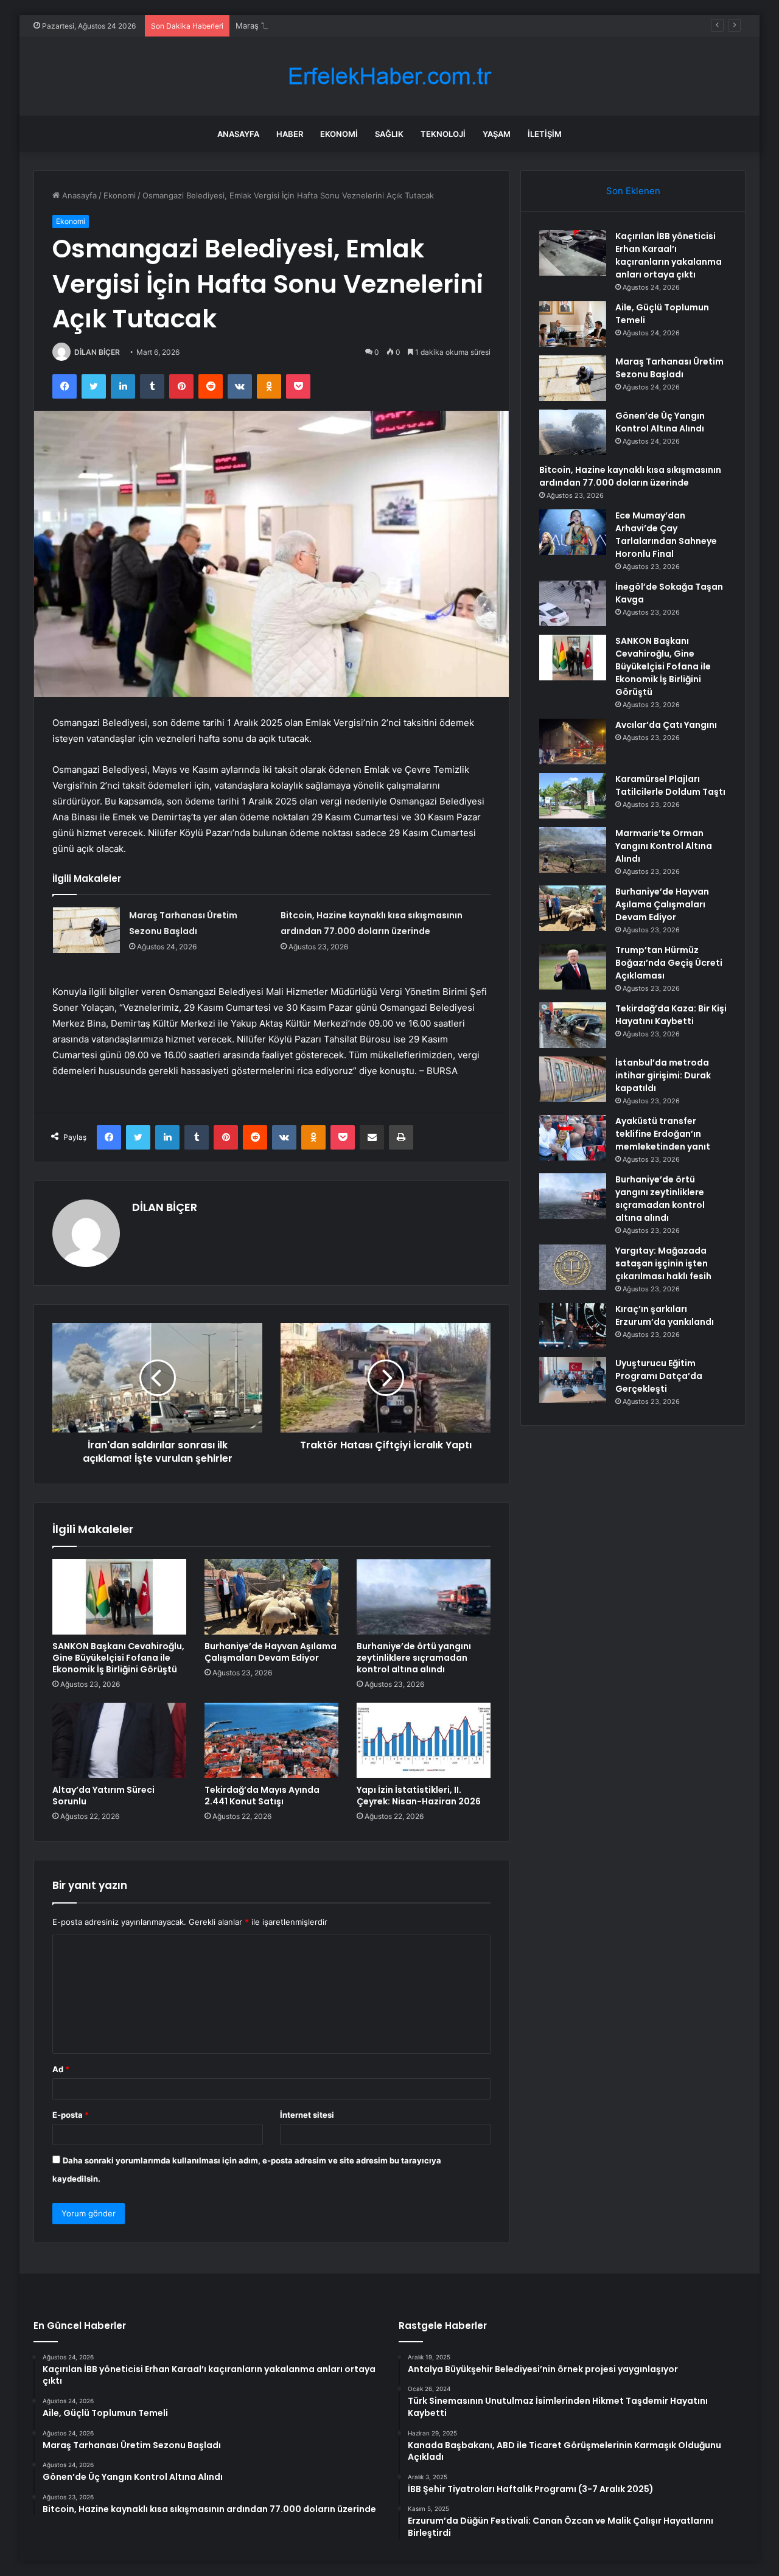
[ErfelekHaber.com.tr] (389, 76)
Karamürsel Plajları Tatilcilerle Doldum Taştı (670, 785)
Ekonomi (339, 134)
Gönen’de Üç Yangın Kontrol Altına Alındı (660, 422)
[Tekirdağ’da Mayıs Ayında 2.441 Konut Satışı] (271, 1740)
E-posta (71, 2115)
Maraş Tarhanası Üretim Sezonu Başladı (310, 26)
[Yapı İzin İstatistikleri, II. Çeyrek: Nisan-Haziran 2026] (424, 1740)
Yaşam (497, 134)
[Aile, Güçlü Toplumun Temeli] (573, 324)
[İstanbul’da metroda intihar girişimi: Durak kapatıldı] (573, 1079)
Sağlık (389, 134)
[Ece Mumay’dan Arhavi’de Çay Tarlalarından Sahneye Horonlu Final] (573, 532)
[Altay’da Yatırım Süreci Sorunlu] (119, 1740)
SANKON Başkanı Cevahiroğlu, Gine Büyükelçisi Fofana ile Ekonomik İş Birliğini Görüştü (118, 1658)
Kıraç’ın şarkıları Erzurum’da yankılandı (665, 1315)
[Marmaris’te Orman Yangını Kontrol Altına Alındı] (573, 850)
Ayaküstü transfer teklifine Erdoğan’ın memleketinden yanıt (663, 1134)
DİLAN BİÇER (97, 352)
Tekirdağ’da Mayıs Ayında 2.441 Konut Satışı (262, 1796)
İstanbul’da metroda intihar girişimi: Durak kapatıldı (663, 1075)
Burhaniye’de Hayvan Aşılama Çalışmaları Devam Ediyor (271, 1652)
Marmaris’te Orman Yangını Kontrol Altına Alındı (664, 846)
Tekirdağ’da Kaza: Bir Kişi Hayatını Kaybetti (671, 1015)
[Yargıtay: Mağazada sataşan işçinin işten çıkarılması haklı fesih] (573, 1267)
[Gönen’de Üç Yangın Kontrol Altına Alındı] (573, 432)
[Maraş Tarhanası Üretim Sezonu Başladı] (86, 930)
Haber (290, 134)
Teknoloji (443, 134)
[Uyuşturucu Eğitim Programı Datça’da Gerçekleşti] (573, 1380)
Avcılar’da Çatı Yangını (666, 725)
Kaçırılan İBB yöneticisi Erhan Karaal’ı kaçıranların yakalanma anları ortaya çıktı (669, 255)
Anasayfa (238, 134)
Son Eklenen (633, 191)
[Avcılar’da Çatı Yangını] (573, 742)
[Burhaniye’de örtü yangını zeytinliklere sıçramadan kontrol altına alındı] (424, 1597)
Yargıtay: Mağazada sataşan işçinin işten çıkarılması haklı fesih (663, 1263)
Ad (61, 2069)
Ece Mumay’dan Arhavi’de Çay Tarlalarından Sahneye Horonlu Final (666, 535)
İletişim (545, 134)
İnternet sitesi (307, 2115)
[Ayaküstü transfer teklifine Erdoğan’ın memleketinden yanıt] (573, 1138)
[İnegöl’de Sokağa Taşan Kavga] (573, 603)
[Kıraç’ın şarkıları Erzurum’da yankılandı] (573, 1326)
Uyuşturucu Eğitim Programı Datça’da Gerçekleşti (659, 1376)
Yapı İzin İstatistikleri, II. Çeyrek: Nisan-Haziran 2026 (419, 1796)
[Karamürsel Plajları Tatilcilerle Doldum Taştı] (573, 796)
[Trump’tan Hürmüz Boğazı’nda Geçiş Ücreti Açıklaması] (573, 967)
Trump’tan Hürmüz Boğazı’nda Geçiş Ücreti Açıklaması (669, 963)
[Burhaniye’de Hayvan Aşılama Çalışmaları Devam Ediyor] (271, 1597)
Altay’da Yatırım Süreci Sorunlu (103, 1796)
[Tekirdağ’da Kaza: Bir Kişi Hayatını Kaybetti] (573, 1025)
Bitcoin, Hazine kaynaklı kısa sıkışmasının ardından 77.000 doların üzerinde (630, 476)
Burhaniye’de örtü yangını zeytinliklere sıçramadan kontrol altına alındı (414, 1658)
